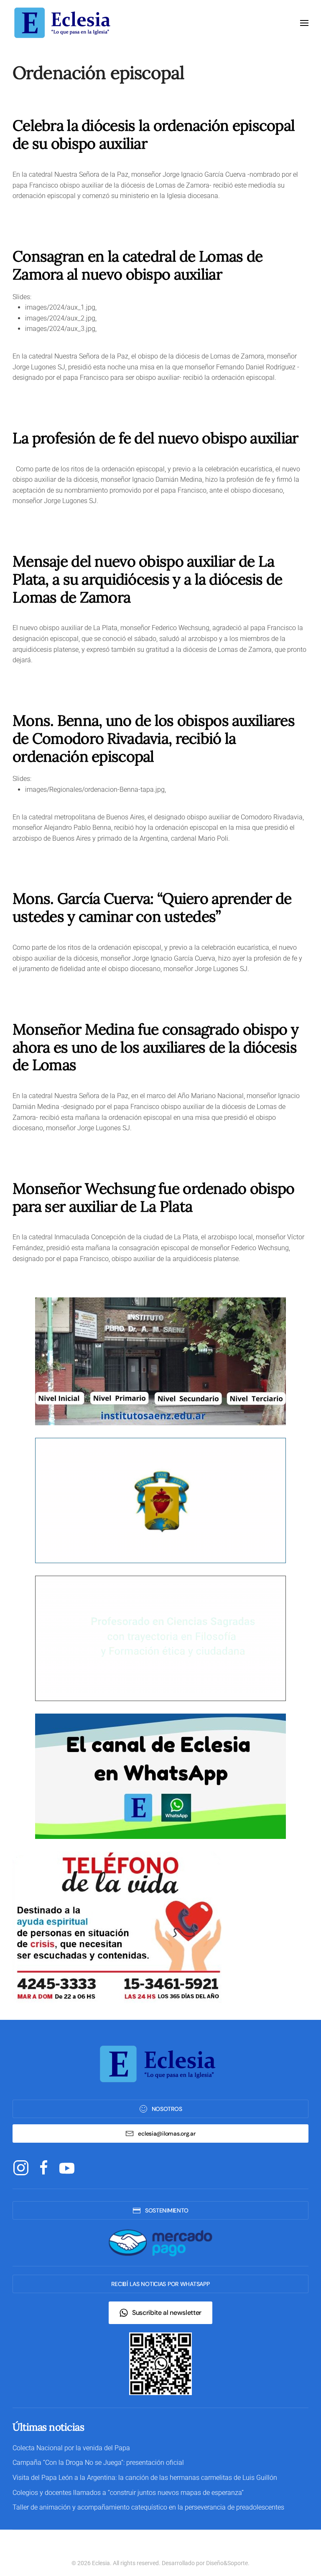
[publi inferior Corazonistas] (160, 1500)
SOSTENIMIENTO (167, 2210)
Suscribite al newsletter (167, 2313)
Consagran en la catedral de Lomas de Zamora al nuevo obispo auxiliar (138, 265)
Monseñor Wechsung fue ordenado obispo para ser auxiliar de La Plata (154, 1197)
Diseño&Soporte (227, 2563)
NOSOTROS (167, 2109)
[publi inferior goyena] (160, 1638)
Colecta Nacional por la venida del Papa (71, 2448)
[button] (304, 23)
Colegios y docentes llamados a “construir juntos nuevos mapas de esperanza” (128, 2493)
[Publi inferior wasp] (160, 1776)
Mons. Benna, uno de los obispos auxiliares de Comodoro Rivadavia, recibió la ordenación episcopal (154, 738)
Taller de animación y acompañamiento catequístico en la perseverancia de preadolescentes (148, 2507)
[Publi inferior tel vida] (117, 1927)
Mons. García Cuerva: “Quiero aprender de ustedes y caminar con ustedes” (152, 907)
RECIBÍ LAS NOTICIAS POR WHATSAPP (160, 2284)
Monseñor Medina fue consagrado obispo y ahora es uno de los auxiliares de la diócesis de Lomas (155, 1047)
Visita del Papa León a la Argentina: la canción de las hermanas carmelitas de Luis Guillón (145, 2478)
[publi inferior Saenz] (160, 1361)
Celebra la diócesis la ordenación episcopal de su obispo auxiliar (154, 134)
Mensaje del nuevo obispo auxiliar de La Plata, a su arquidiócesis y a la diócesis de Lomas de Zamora (148, 579)
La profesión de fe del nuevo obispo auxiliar (155, 438)
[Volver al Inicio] (65, 23)
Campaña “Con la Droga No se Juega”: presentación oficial (98, 2463)
